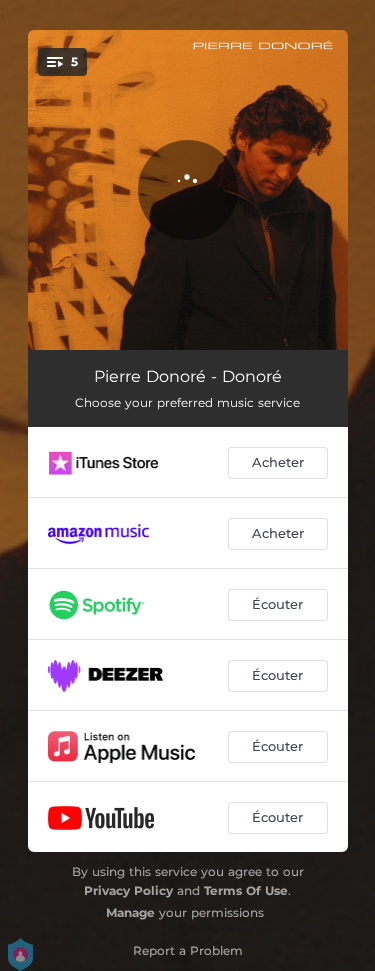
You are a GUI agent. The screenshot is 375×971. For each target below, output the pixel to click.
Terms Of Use (246, 890)
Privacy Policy (128, 890)
